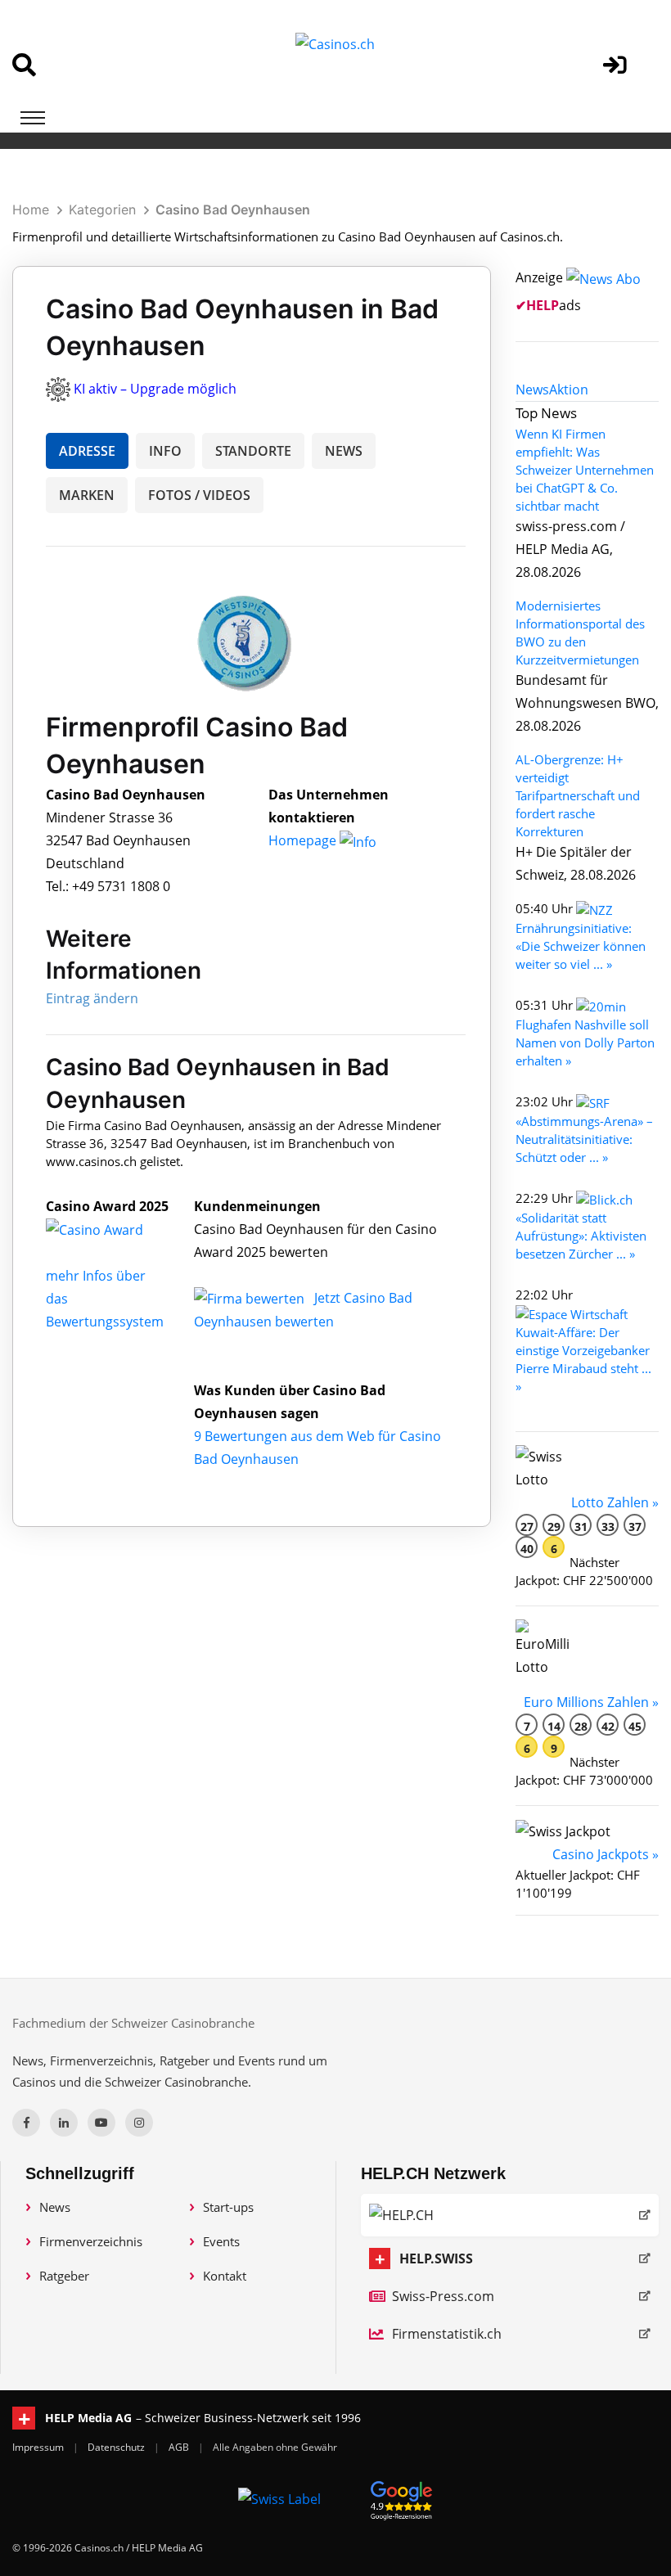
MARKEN (87, 495)
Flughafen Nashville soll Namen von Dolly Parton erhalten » (585, 1043)
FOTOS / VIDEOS (199, 495)
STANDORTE (253, 451)
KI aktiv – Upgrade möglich (155, 389)
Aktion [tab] (569, 390)
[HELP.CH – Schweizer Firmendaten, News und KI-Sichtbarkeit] (510, 2215)
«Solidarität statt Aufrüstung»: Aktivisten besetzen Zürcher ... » (581, 1236)
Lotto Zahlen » (615, 1502)
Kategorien (102, 209)
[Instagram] (139, 2123)
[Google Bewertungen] (402, 2498)
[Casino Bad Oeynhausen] (107, 1229)
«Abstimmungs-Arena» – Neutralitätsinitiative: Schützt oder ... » (584, 1139)
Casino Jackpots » (606, 1854)
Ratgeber (64, 2276)
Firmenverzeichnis (91, 2241)
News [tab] (532, 390)
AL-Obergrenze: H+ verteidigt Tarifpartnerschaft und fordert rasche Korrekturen (578, 795)
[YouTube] (101, 2123)
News (55, 2207)
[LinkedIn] (64, 2123)
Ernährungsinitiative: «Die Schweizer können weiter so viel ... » (581, 946)
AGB (180, 2447)
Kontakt (225, 2276)
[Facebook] (26, 2123)
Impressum (39, 2447)
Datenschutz (117, 2447)
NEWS (344, 451)
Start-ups (228, 2207)
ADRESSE (87, 451)
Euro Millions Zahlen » (591, 1702)
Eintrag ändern (92, 998)
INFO (165, 451)
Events (221, 2241)
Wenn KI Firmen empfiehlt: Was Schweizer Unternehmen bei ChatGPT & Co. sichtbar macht (585, 470)
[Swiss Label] (279, 2498)
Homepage (304, 840)
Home (31, 209)
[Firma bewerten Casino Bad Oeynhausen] (251, 1298)
